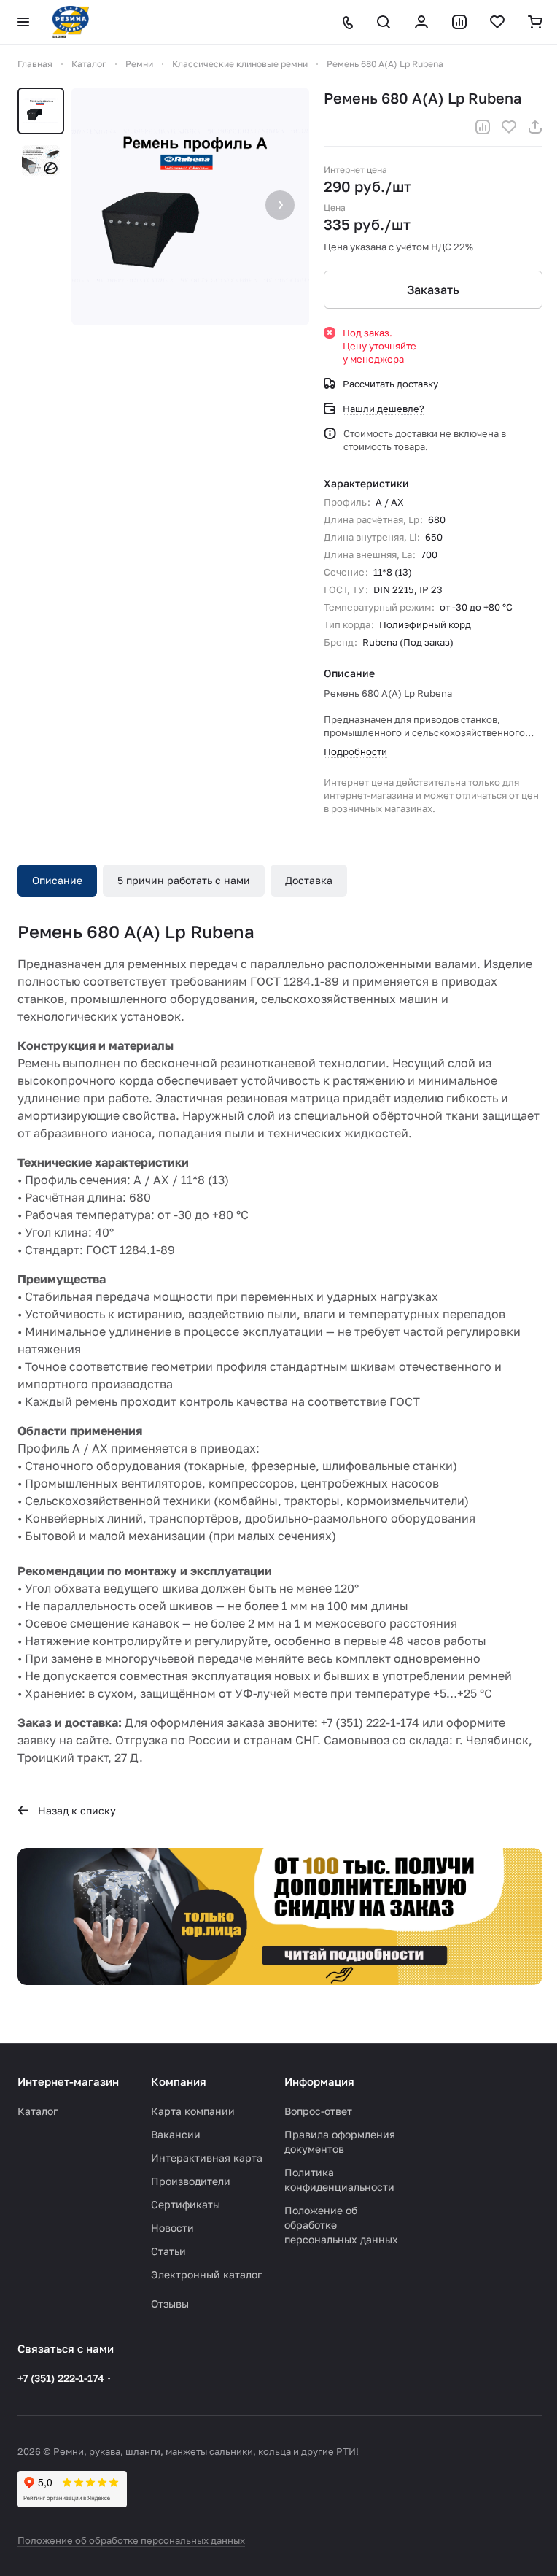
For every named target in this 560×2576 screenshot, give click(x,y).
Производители (191, 2181)
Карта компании (193, 2111)
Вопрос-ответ (318, 2111)
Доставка (309, 880)
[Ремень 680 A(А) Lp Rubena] (190, 206)
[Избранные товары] (497, 22)
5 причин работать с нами (184, 880)
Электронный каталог (206, 2274)
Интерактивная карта (207, 2158)
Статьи (168, 2251)
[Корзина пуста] (535, 22)
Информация (319, 2081)
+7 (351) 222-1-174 (61, 2378)
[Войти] (421, 22)
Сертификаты (186, 2204)
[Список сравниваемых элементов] (459, 22)
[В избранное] (509, 127)
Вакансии (176, 2134)
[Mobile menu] (23, 22)
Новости (172, 2228)
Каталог (38, 2111)
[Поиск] (384, 22)
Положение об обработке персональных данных (131, 2540)
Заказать (433, 290)
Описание (57, 880)
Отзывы (170, 2304)
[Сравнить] (483, 127)
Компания (179, 2081)
